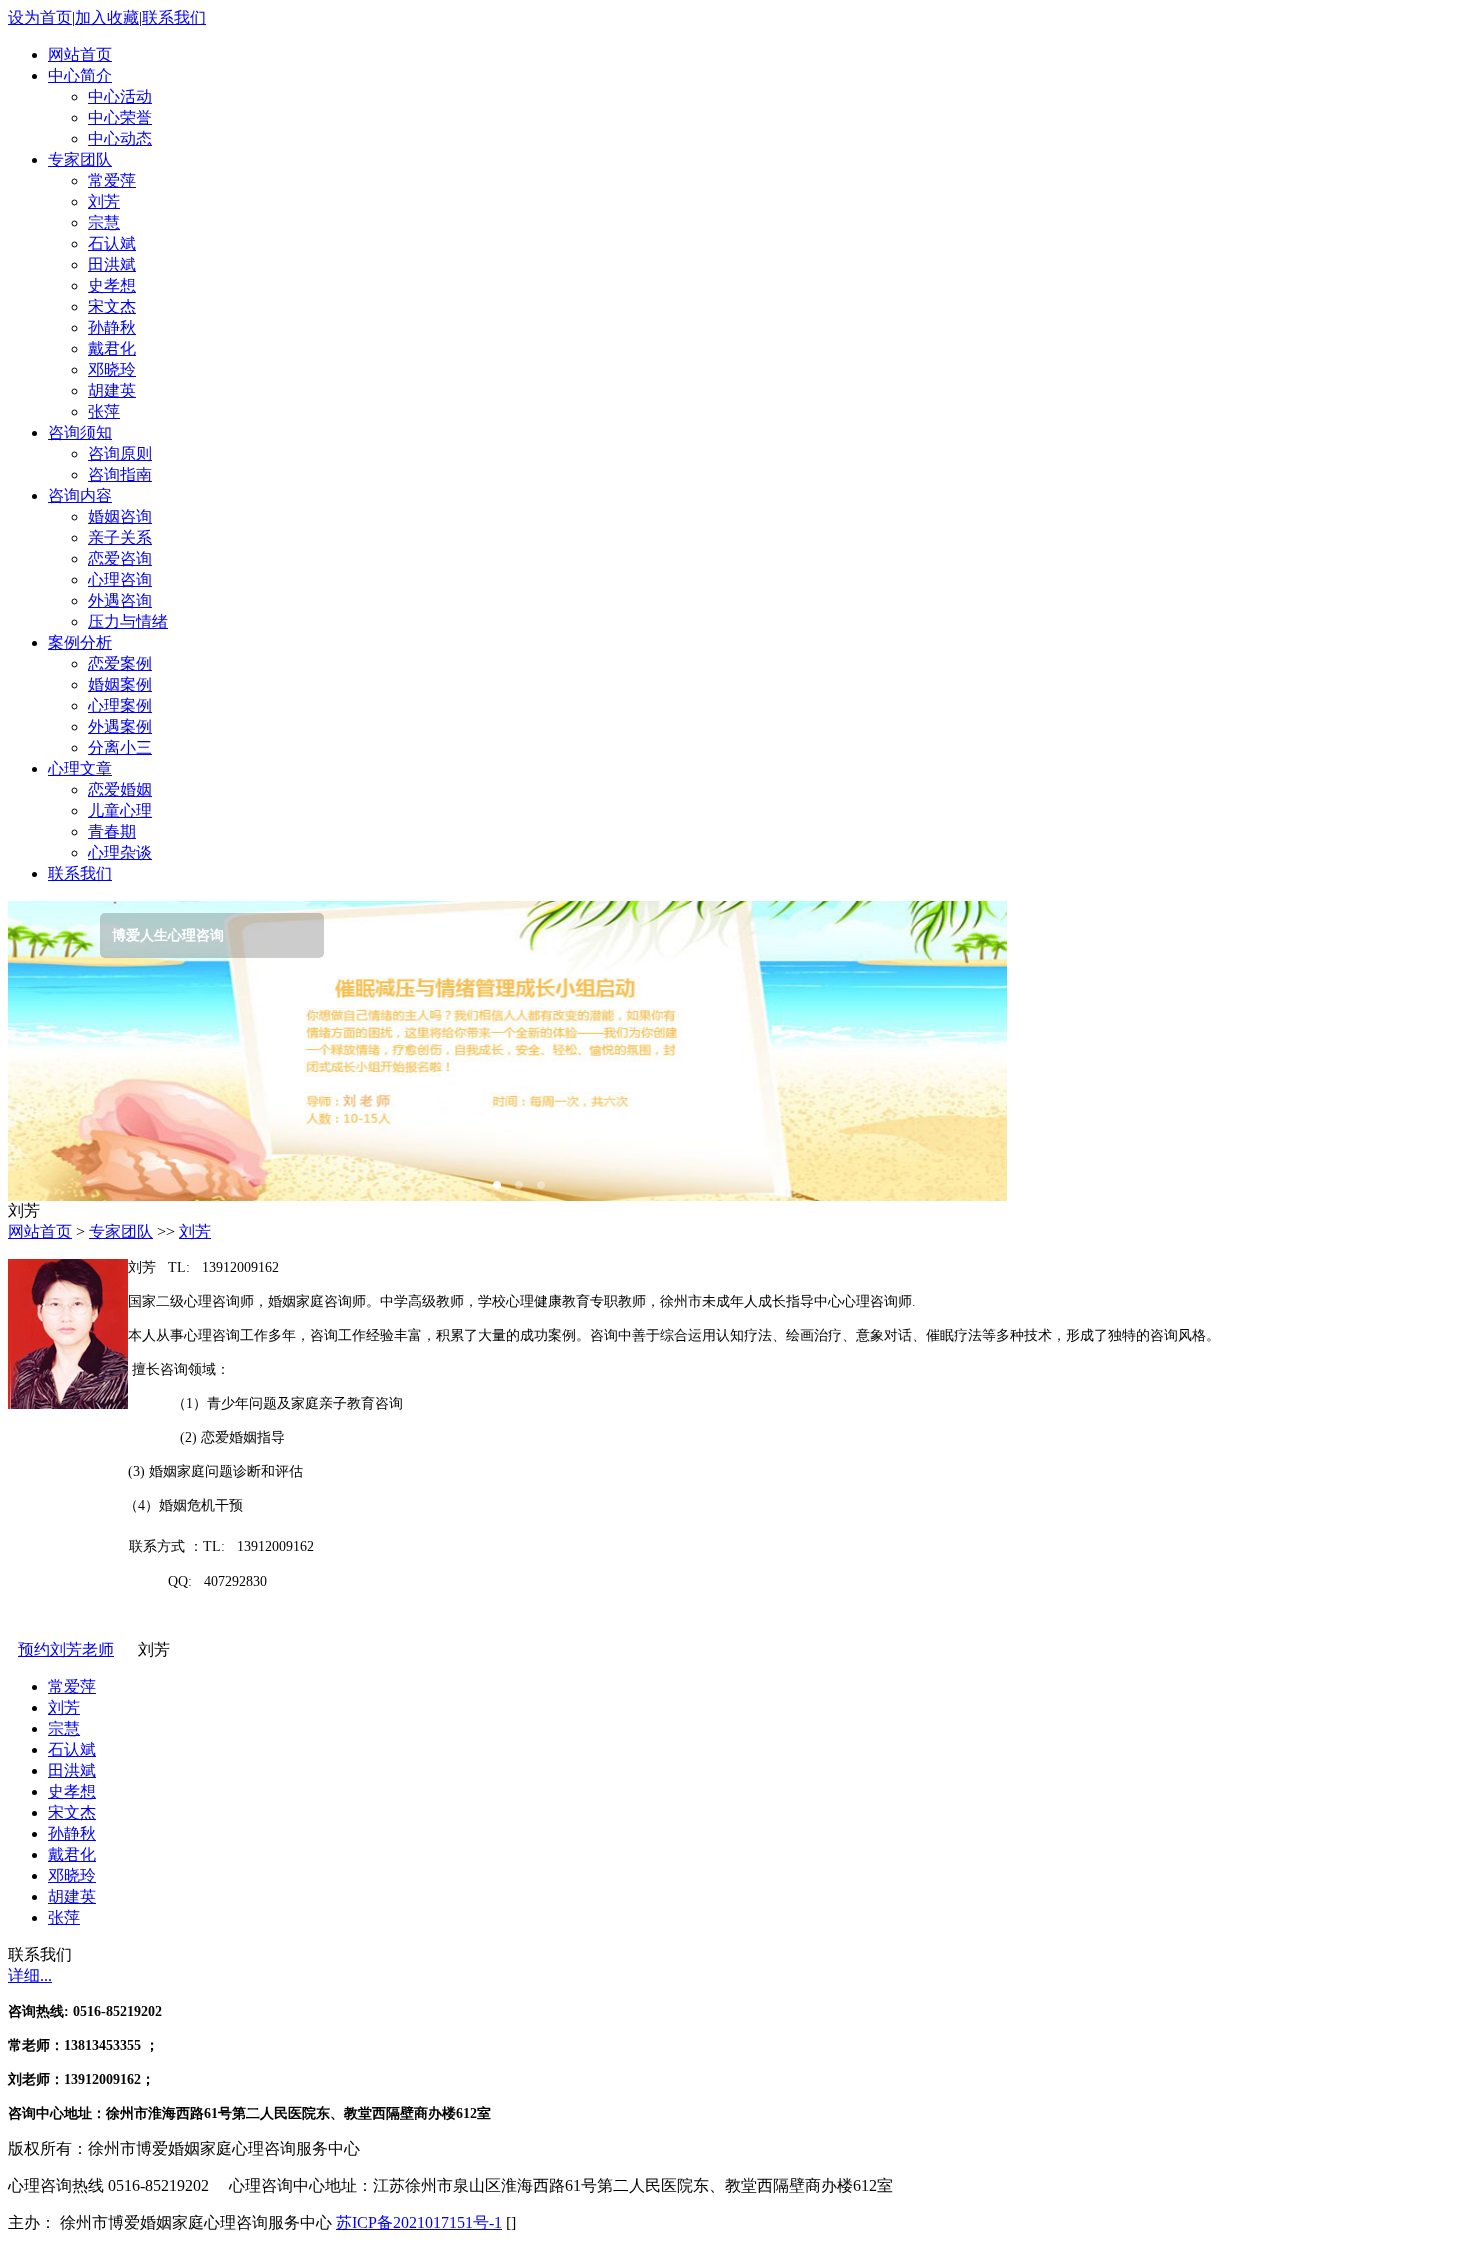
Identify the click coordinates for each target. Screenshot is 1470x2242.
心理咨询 (120, 579)
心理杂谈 (120, 852)
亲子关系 (120, 537)
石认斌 (112, 243)
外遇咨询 (120, 600)
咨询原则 (120, 453)
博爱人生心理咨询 (88, 935)
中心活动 (120, 96)
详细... (30, 1975)
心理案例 (120, 705)
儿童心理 (120, 810)
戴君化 (112, 348)
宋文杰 (112, 306)
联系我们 (174, 17)
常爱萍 (112, 180)
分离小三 (120, 747)
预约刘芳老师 (66, 1649)
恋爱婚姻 (120, 789)
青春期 (112, 831)
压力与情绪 (128, 621)
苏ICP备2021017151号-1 (419, 2222)
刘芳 (104, 201)
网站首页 (40, 1231)
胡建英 (112, 390)
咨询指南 (120, 474)
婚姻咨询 (120, 516)
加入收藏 (107, 17)
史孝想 (112, 285)
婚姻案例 (120, 684)
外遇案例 (120, 726)
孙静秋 (112, 327)
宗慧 (104, 222)
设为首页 (40, 17)
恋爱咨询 (120, 558)
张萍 (104, 411)
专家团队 (121, 1231)
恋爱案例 (120, 663)
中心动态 (120, 138)
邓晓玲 (112, 369)
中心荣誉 (120, 117)
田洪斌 (112, 264)
